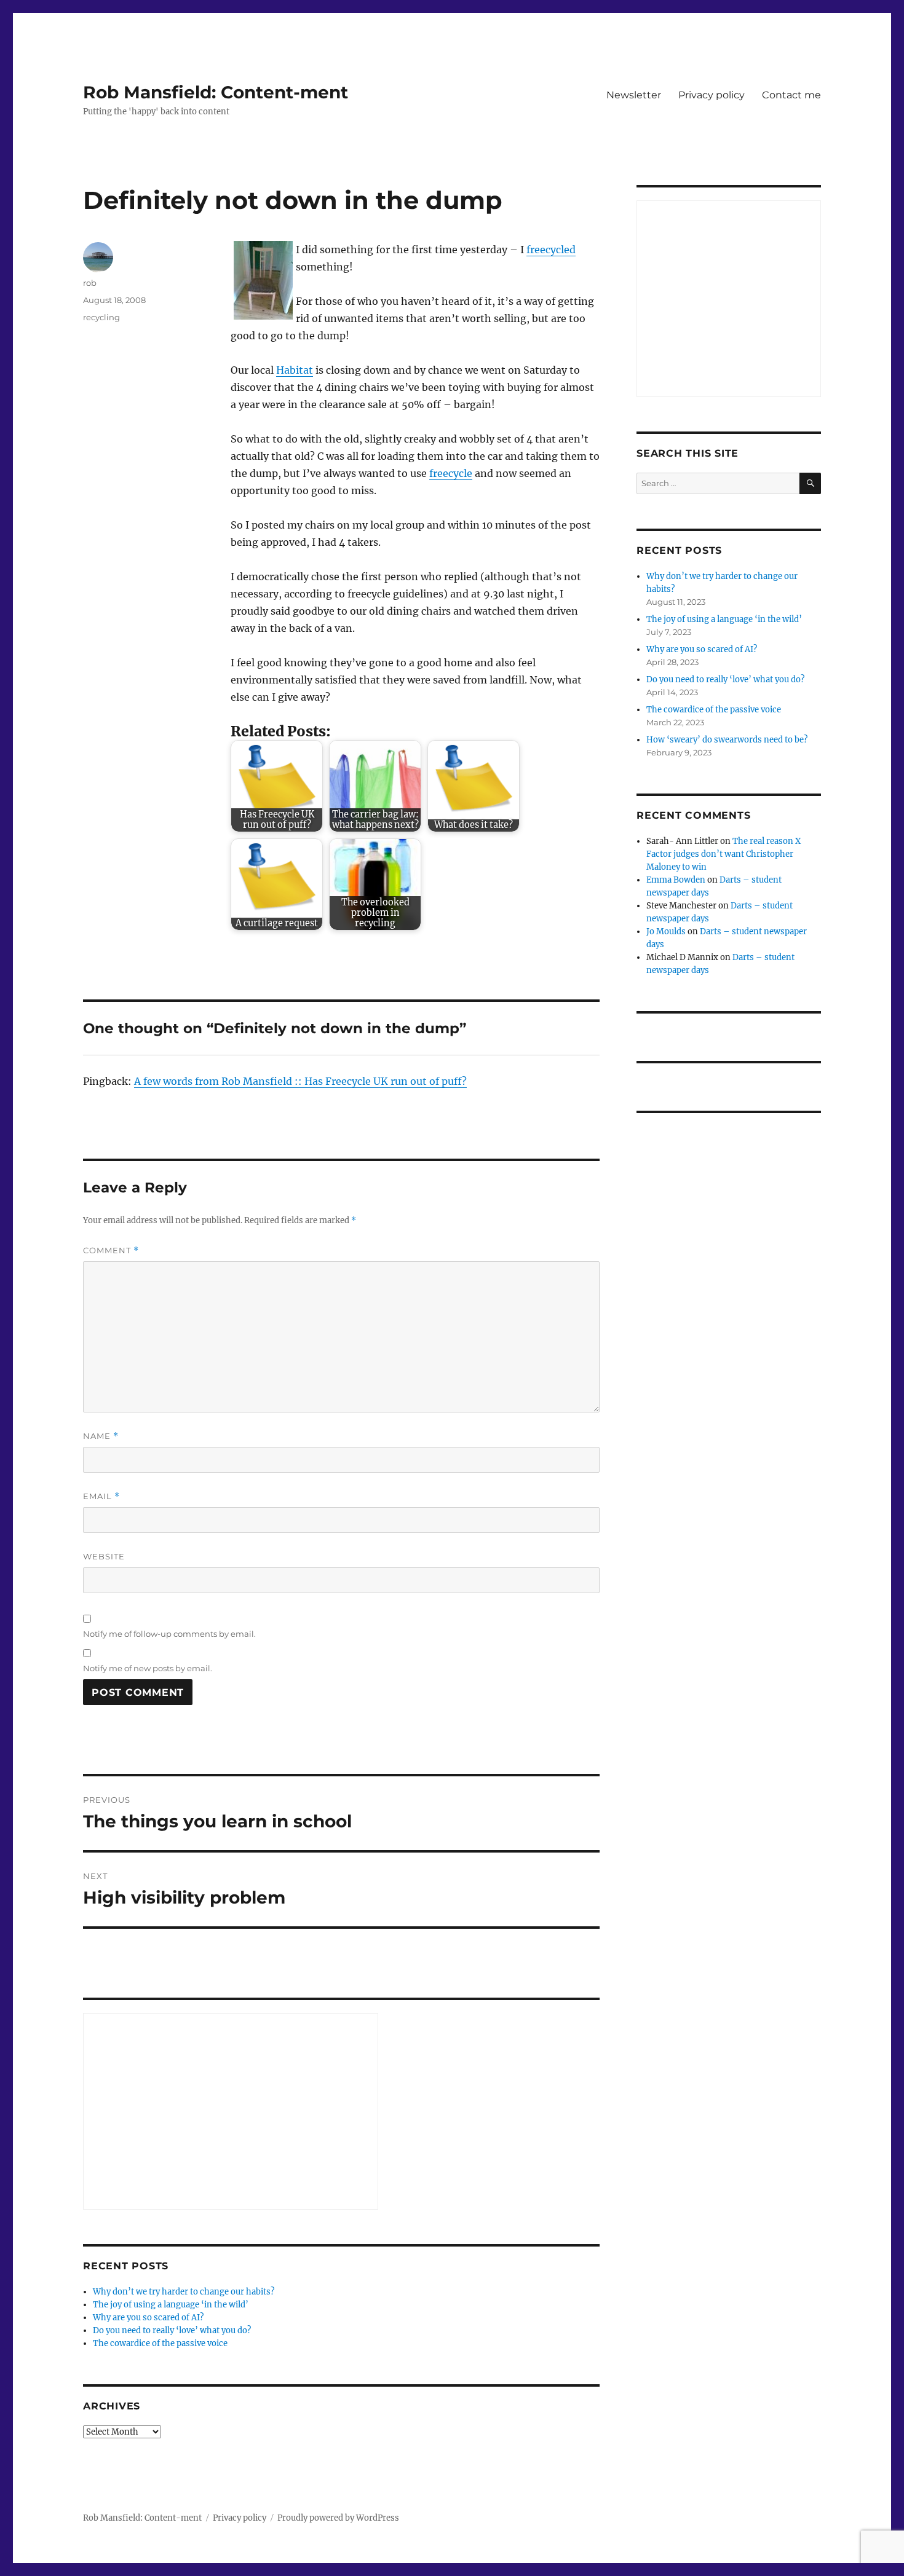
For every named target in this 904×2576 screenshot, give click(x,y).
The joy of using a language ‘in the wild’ (171, 2305)
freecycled (551, 250)
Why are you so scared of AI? (148, 2318)
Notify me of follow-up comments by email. (169, 1634)
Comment (111, 1251)
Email (101, 1496)
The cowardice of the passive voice (160, 2343)
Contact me (791, 95)
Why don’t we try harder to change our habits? (184, 2292)
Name (101, 1436)
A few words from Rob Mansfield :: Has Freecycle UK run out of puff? (300, 1081)
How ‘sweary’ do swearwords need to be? (727, 740)
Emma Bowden (676, 880)
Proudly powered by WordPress (338, 2518)
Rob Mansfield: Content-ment (216, 92)
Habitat (295, 370)
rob (90, 283)
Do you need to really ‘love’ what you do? (172, 2330)
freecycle (451, 473)
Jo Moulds (666, 932)
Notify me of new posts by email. (148, 1668)
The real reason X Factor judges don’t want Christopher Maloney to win (724, 854)
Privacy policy (712, 95)
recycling (101, 317)
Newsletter (634, 95)
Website (104, 1556)
